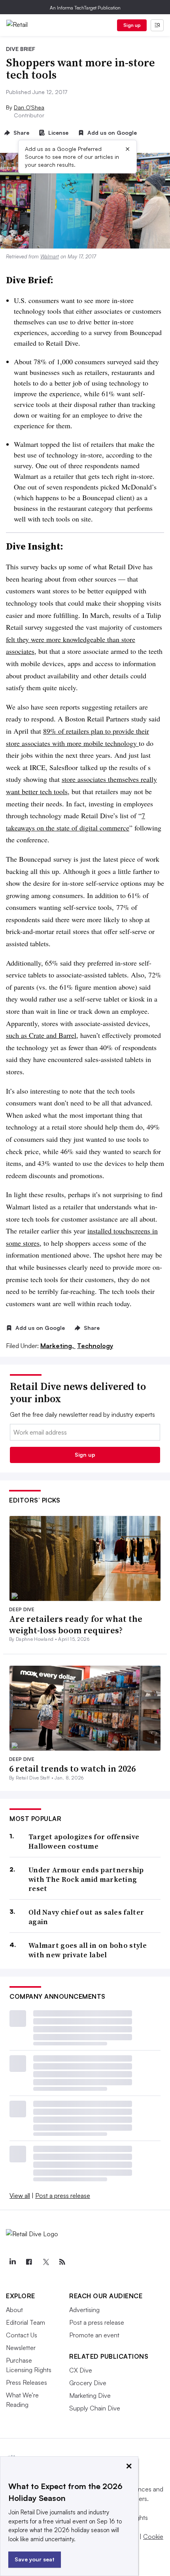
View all (20, 2196)
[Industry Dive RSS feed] (62, 2262)
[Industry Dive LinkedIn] (12, 2262)
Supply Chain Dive (95, 2408)
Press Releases (26, 2382)
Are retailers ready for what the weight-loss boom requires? (76, 1624)
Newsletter (21, 2348)
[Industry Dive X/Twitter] (45, 2262)
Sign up (132, 25)
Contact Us (22, 2335)
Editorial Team (25, 2322)
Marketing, (58, 1346)
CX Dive (81, 2370)
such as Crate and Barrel (41, 1035)
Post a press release (63, 2196)
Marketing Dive (90, 2395)
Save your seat (35, 2559)
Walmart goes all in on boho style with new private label (88, 1950)
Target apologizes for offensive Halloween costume (84, 1841)
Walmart (50, 256)
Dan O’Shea (29, 107)
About (14, 2310)
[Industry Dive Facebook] (29, 2262)
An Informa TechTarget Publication (85, 8)
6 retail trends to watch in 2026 (72, 1768)
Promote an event (94, 2335)
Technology (95, 1346)
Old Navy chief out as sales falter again (86, 1917)
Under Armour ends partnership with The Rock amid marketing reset (86, 1879)
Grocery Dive (88, 2383)
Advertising (84, 2310)
